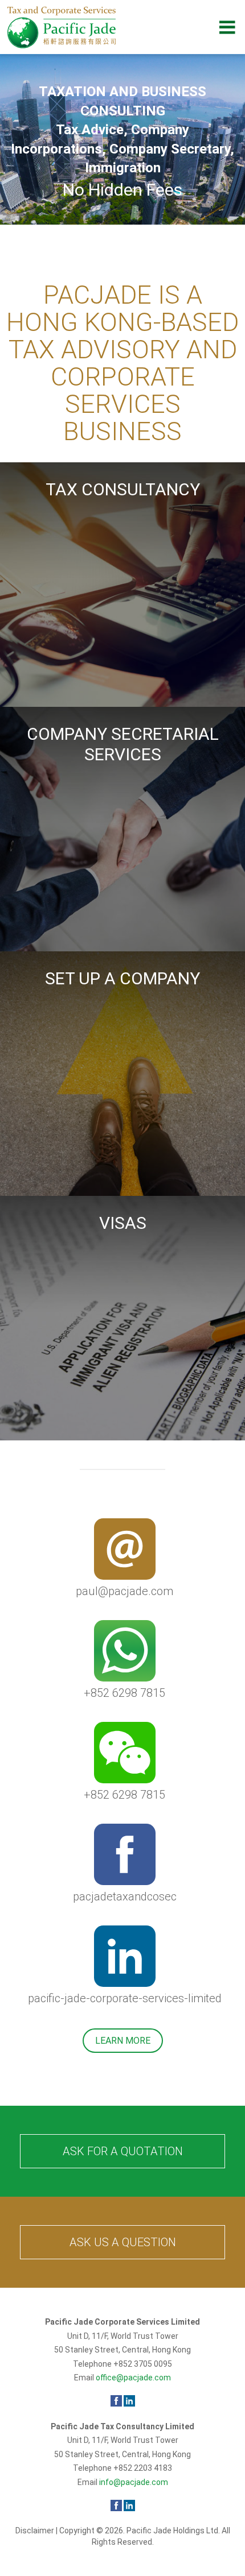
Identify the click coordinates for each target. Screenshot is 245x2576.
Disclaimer (35, 2531)
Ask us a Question (123, 2242)
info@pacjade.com (134, 2482)
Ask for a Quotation (123, 2151)
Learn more (123, 2041)
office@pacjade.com (133, 2378)
